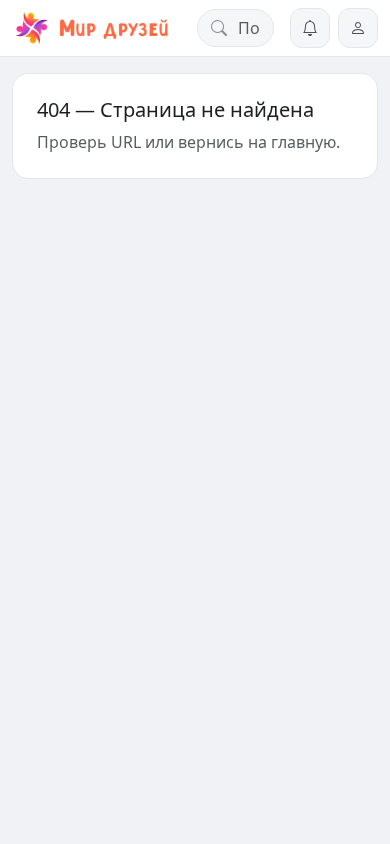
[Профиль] (358, 28)
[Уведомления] (310, 28)
